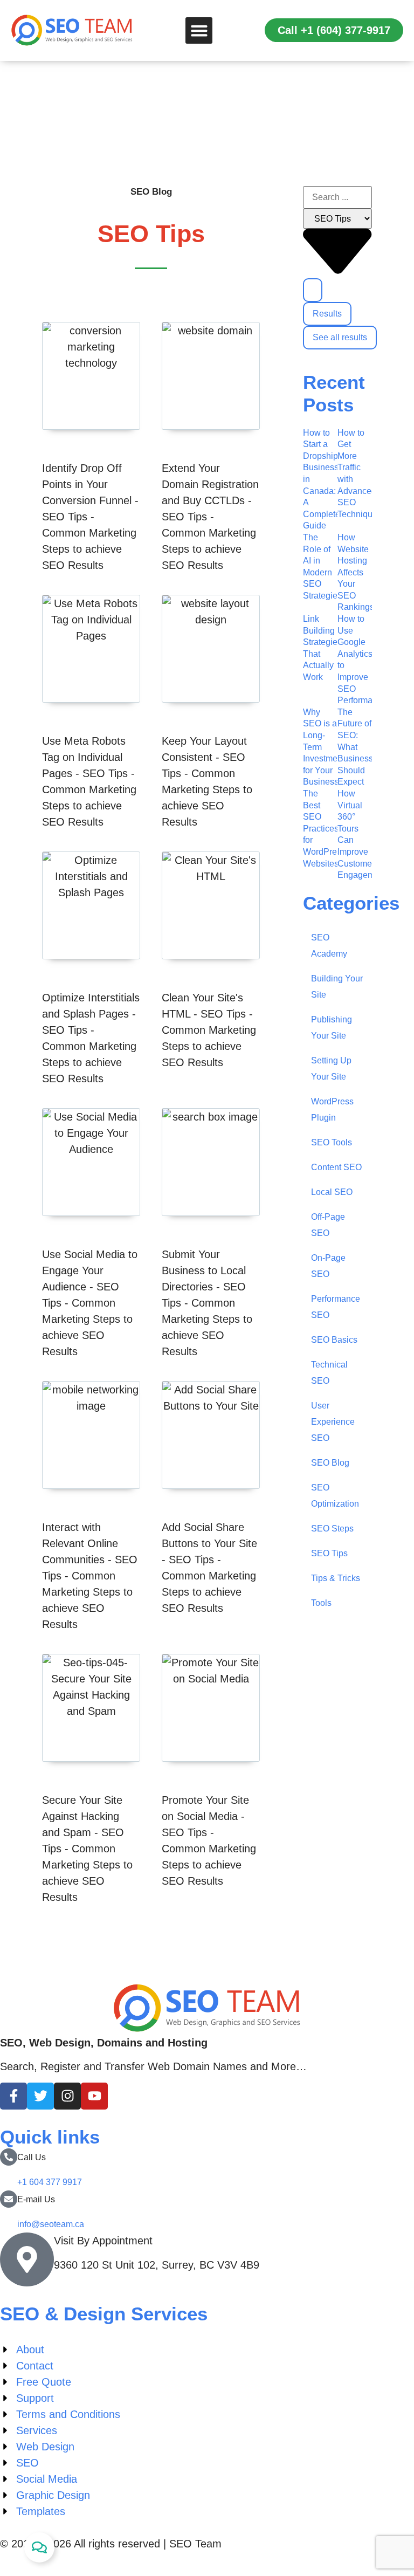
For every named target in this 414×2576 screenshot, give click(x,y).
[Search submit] (313, 290)
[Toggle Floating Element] (39, 2547)
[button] (199, 31)
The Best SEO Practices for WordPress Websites (324, 829)
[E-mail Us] (9, 2199)
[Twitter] (40, 2096)
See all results (340, 337)
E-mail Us (36, 2199)
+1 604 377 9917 (50, 2182)
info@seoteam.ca (51, 2224)
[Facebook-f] (13, 2096)
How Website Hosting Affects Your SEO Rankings (356, 572)
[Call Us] (9, 2157)
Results (327, 314)
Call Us (32, 2157)
